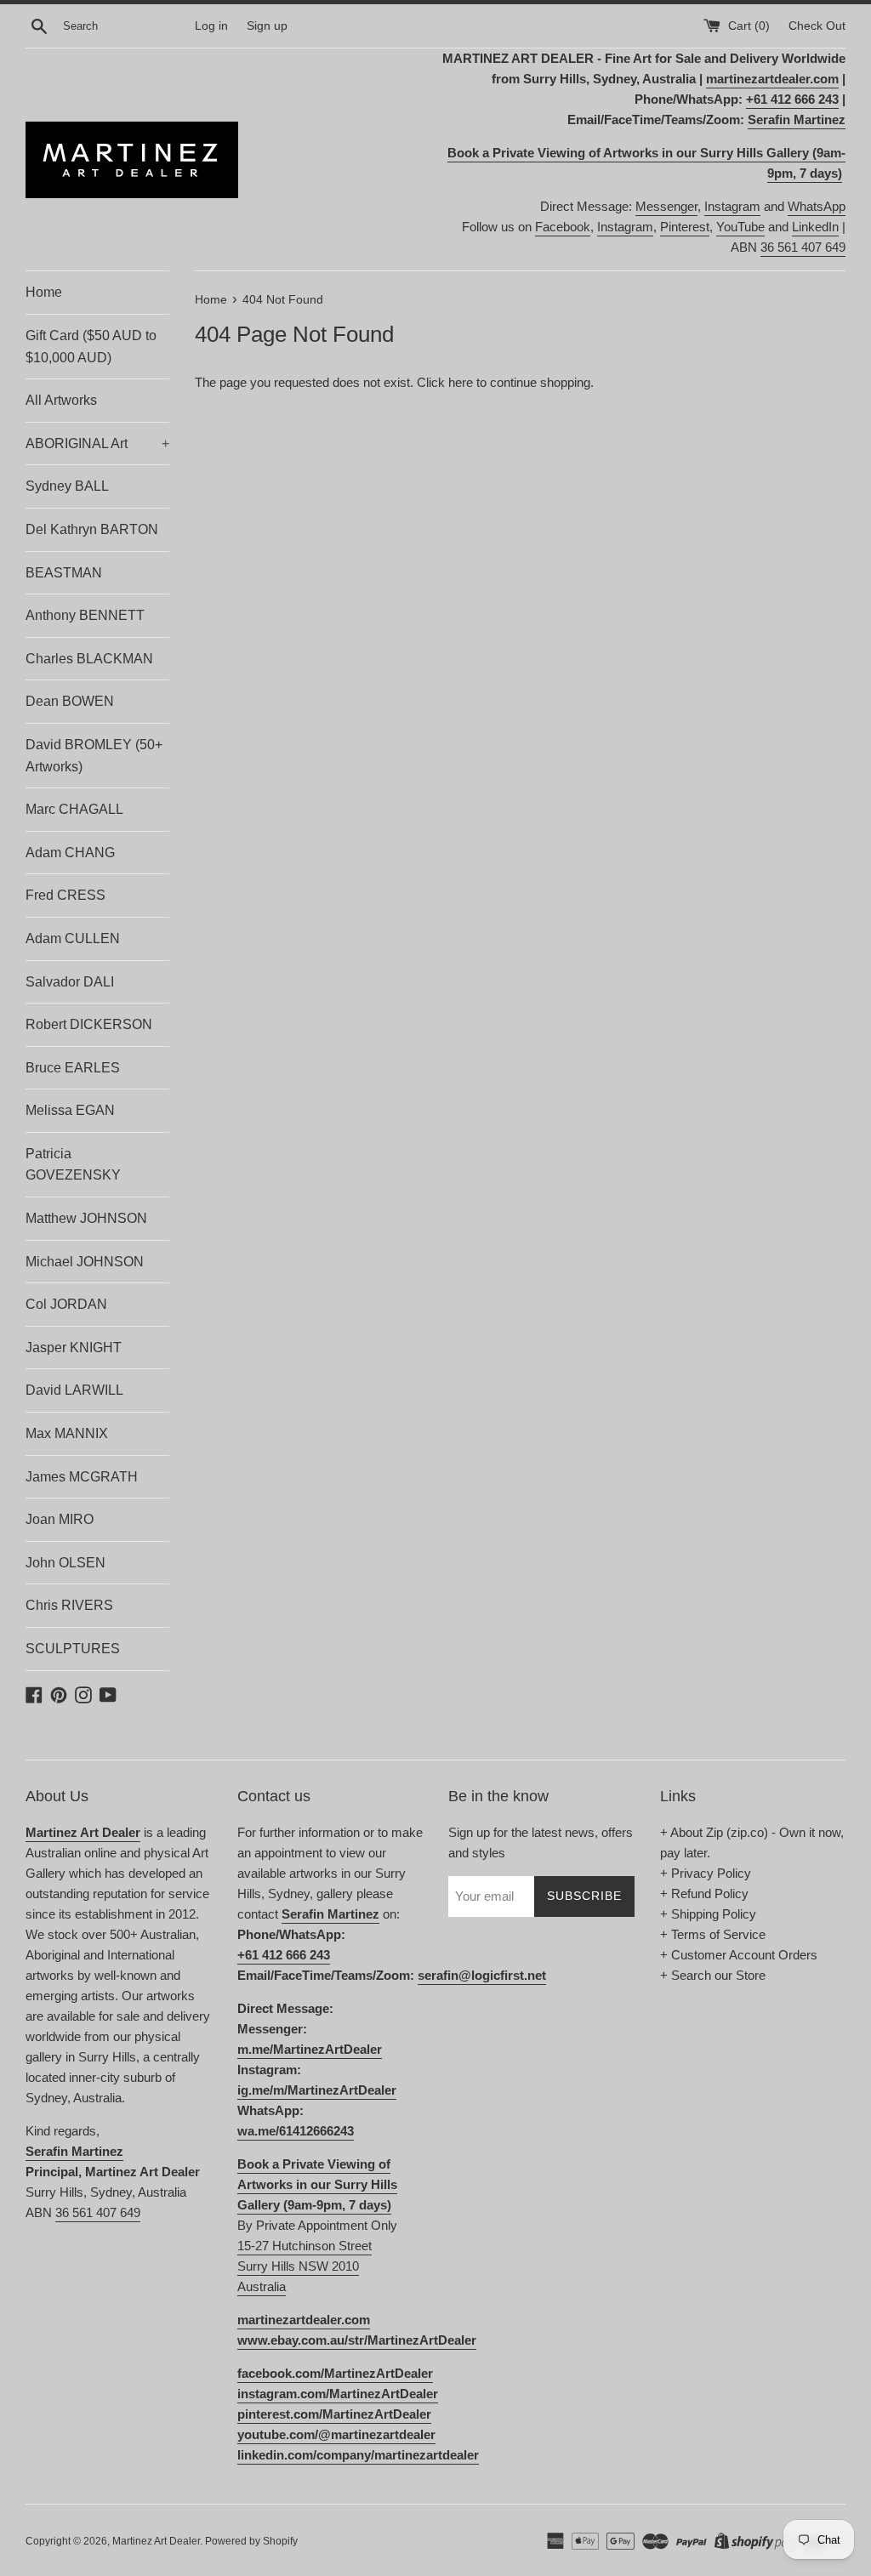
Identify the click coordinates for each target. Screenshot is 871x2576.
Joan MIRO (60, 1519)
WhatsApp (817, 206)
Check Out (817, 26)
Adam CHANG (70, 853)
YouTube (740, 227)
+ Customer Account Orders (739, 1955)
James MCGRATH (82, 1477)
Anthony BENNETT (85, 615)
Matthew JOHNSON (86, 1218)
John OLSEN (65, 1563)
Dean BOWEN (70, 701)
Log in (211, 26)
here (461, 382)
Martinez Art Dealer (156, 2541)
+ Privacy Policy (706, 1873)
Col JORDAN (66, 1304)
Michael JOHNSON (85, 1262)
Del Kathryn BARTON (92, 529)
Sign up (267, 26)
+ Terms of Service (713, 1934)
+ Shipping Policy (708, 1914)
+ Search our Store (713, 1975)
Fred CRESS (65, 895)
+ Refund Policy (704, 1894)
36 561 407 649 (803, 247)
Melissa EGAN (70, 1110)
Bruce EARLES (73, 1068)
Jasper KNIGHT (74, 1348)
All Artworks (61, 400)
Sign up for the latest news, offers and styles (541, 1842)
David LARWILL (74, 1390)
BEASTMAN (64, 573)
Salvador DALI (70, 982)
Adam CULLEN (73, 938)
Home (44, 292)
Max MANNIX (67, 1433)
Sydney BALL (67, 486)
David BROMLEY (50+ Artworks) (94, 756)
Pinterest (685, 227)
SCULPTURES (73, 1649)
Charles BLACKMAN (89, 659)
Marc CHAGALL (74, 809)
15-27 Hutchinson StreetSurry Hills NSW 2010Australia (305, 2266)
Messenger (666, 206)
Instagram (732, 206)
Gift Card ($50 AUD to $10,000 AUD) (91, 347)
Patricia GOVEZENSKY (73, 1165)
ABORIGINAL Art (97, 444)
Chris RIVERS (69, 1605)
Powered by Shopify (251, 2541)
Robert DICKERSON (89, 1024)
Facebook (563, 227)
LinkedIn (815, 227)
